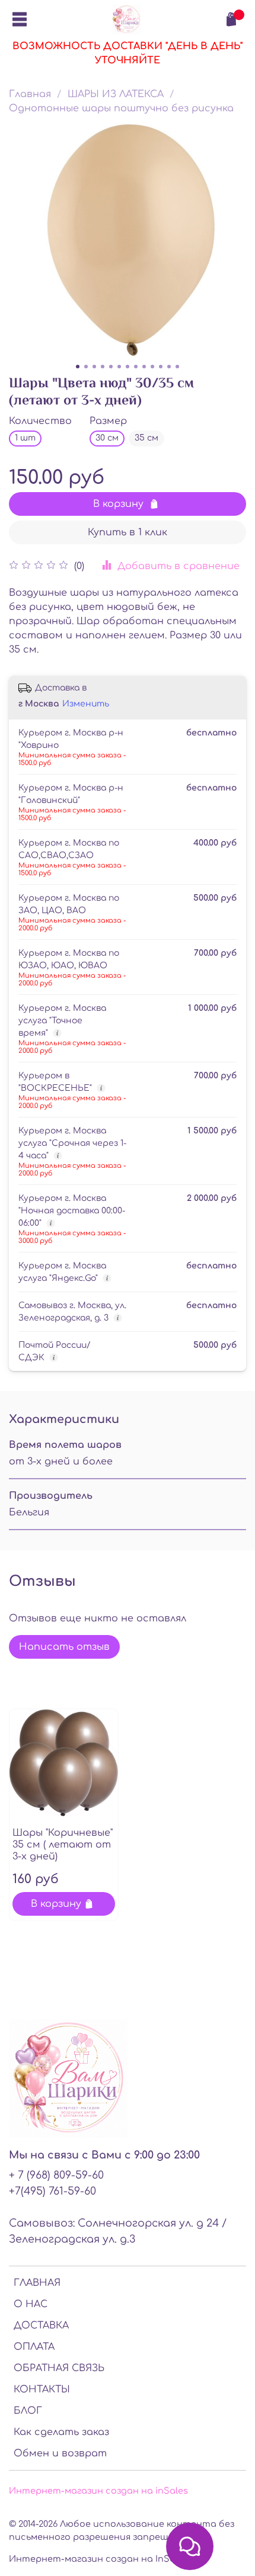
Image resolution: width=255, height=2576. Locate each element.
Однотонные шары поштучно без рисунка (121, 108)
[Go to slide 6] (119, 367)
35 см (146, 438)
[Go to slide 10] (152, 367)
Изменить (86, 704)
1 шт (25, 438)
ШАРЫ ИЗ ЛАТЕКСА (116, 94)
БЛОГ (28, 2411)
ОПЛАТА (34, 2347)
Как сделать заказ (61, 2432)
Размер (108, 421)
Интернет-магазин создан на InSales (98, 2559)
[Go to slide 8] (136, 367)
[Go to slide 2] (86, 367)
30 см (107, 438)
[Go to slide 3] (94, 367)
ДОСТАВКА (41, 2326)
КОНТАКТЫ (42, 2389)
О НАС (31, 2304)
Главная (30, 94)
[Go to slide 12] (169, 367)
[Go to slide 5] (111, 367)
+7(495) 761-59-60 (52, 2191)
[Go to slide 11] (161, 367)
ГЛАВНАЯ (37, 2283)
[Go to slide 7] (128, 367)
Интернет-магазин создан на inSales (98, 2491)
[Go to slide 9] (144, 367)
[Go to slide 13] (177, 367)
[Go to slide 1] (78, 367)
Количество (40, 421)
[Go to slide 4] (103, 367)
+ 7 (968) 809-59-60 (56, 2175)
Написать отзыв (64, 1647)
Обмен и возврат (60, 2453)
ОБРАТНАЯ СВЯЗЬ (59, 2368)
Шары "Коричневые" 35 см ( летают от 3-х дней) (63, 1845)
